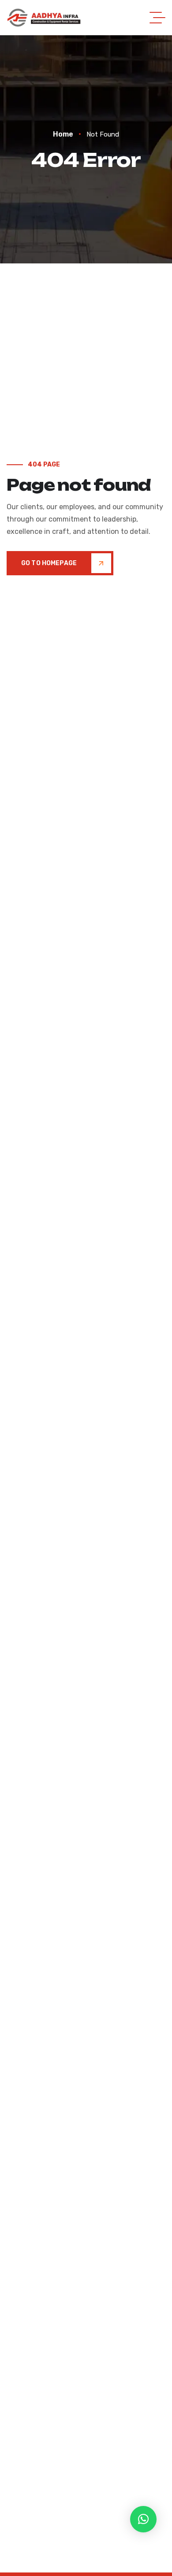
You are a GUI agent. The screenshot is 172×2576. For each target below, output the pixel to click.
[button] (143, 2519)
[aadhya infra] (44, 18)
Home (63, 134)
